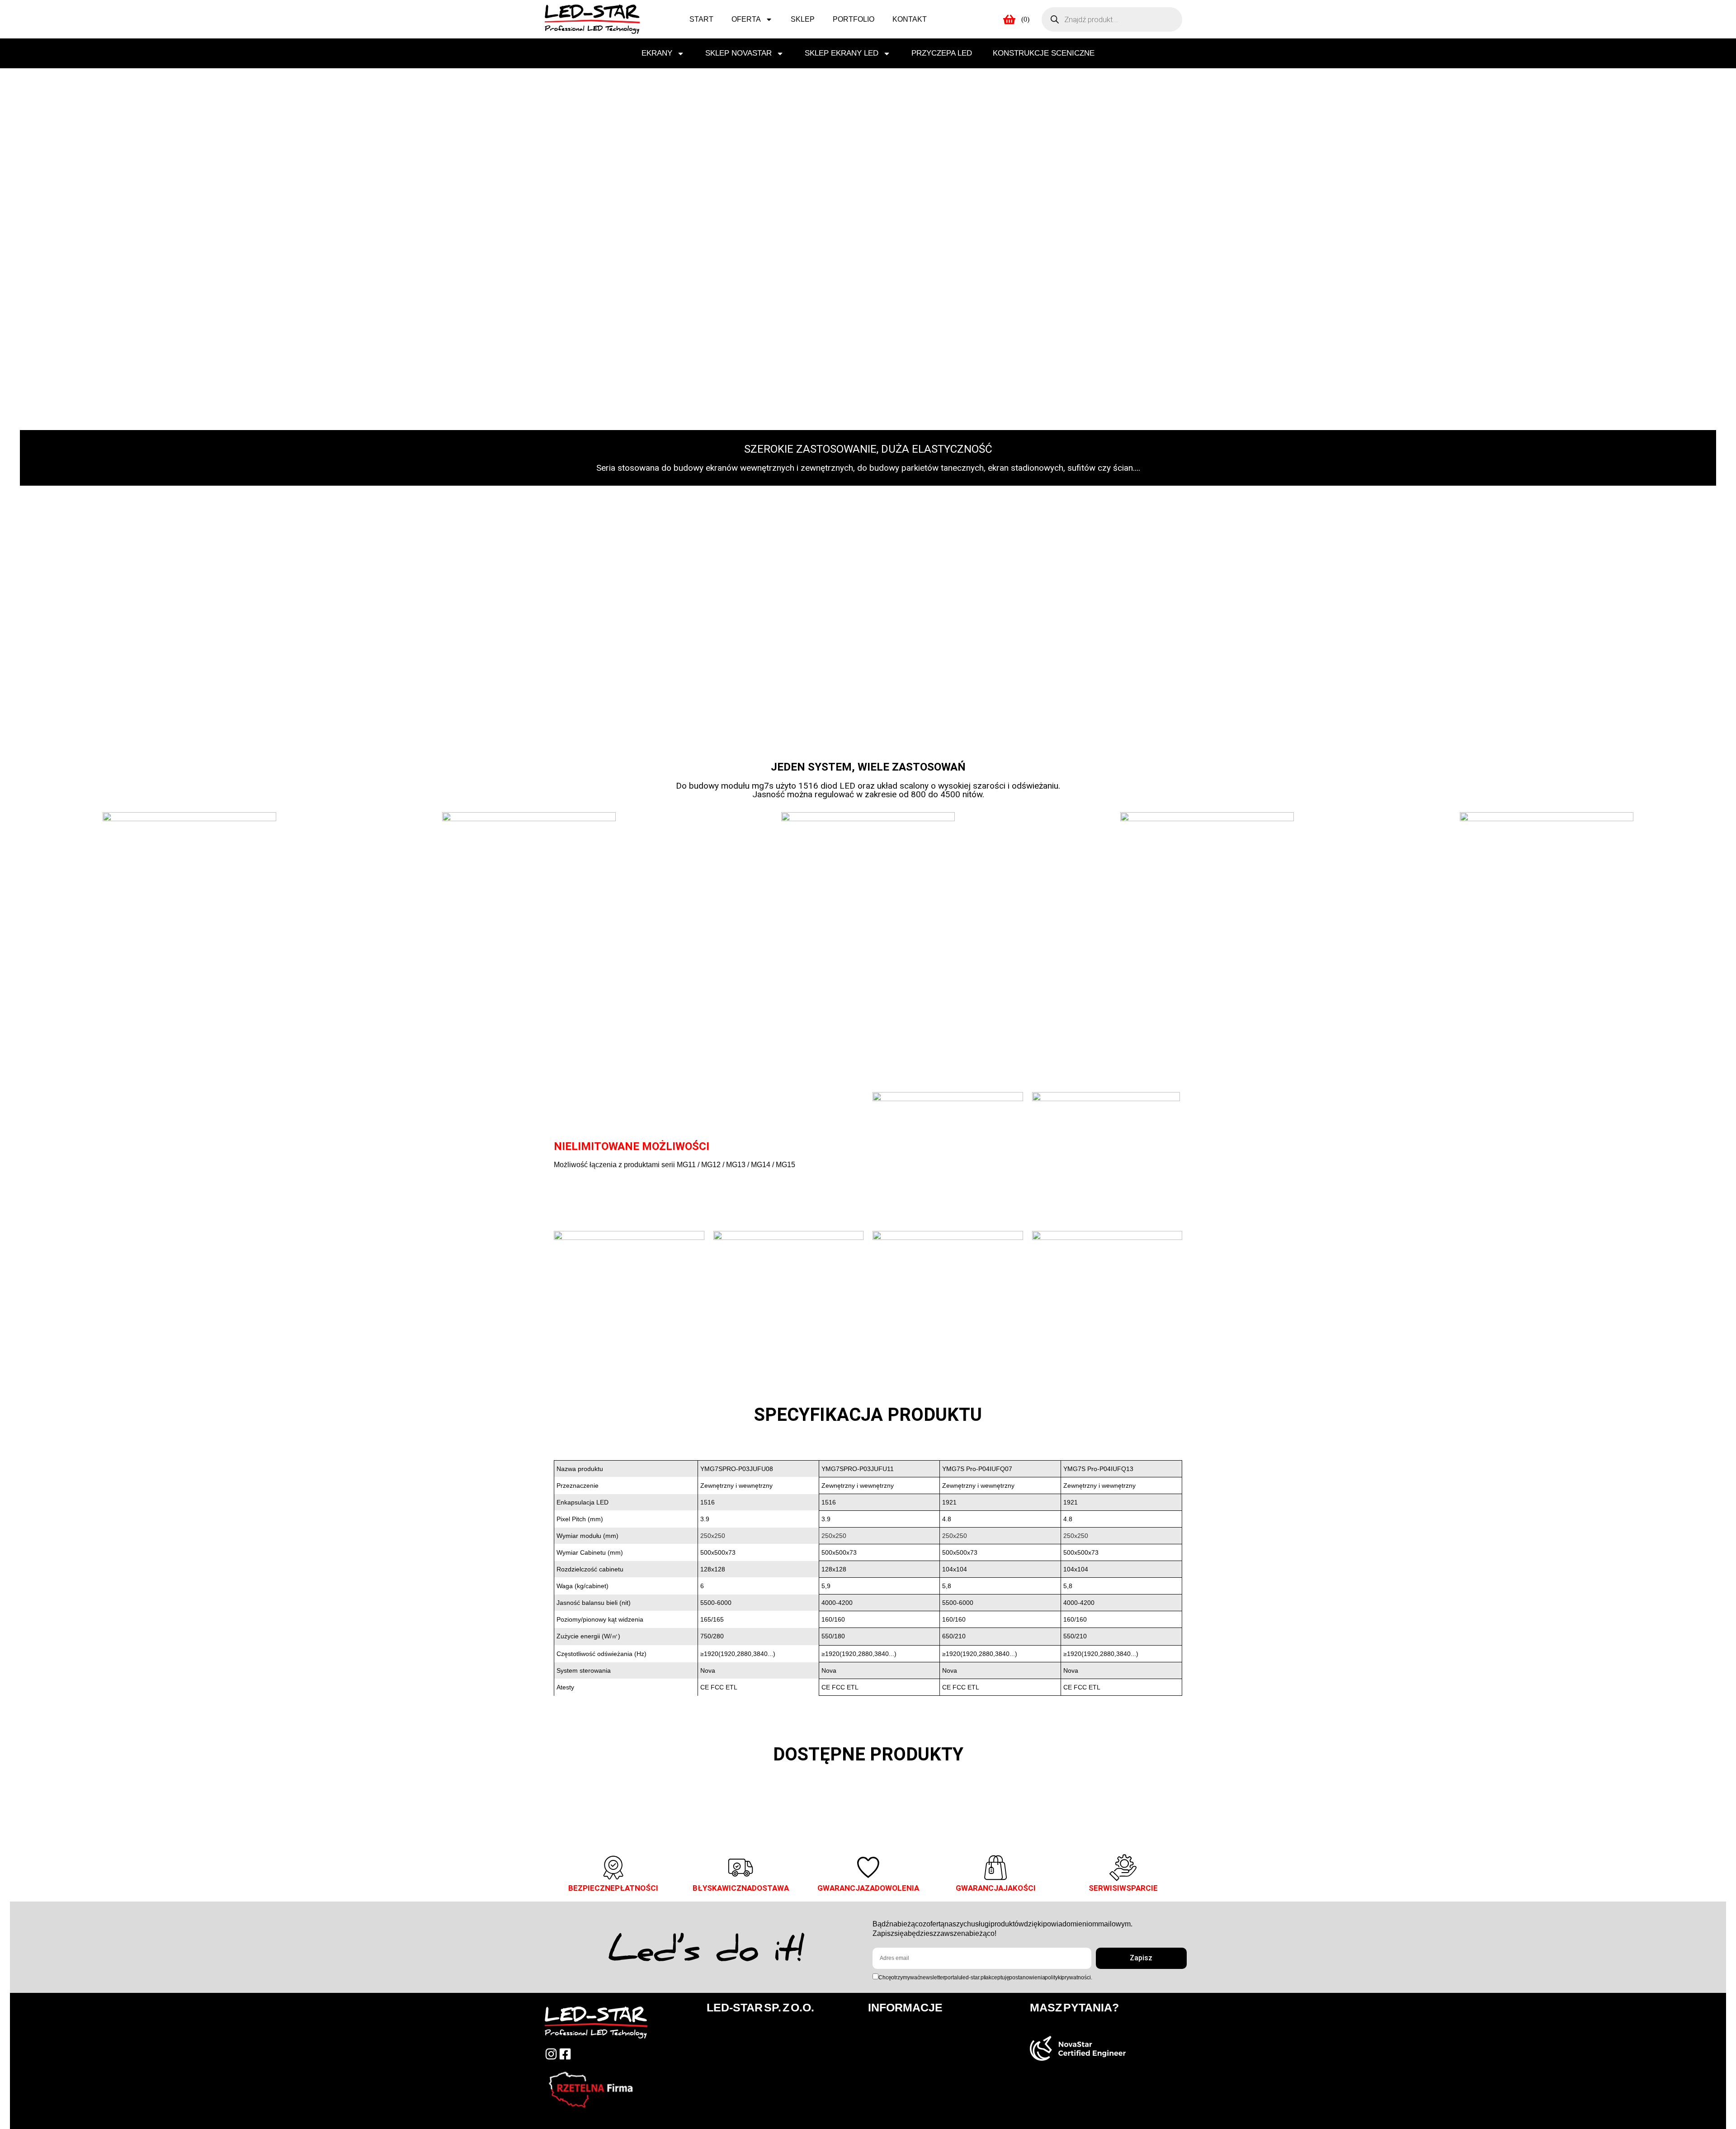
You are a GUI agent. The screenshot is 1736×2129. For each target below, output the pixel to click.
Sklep (803, 19)
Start (701, 19)
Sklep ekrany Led (842, 53)
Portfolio (854, 19)
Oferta (746, 19)
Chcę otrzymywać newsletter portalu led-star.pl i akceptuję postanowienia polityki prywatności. (985, 1978)
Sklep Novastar (738, 53)
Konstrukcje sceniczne (1044, 53)
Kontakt (910, 19)
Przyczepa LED (942, 53)
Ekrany (657, 53)
